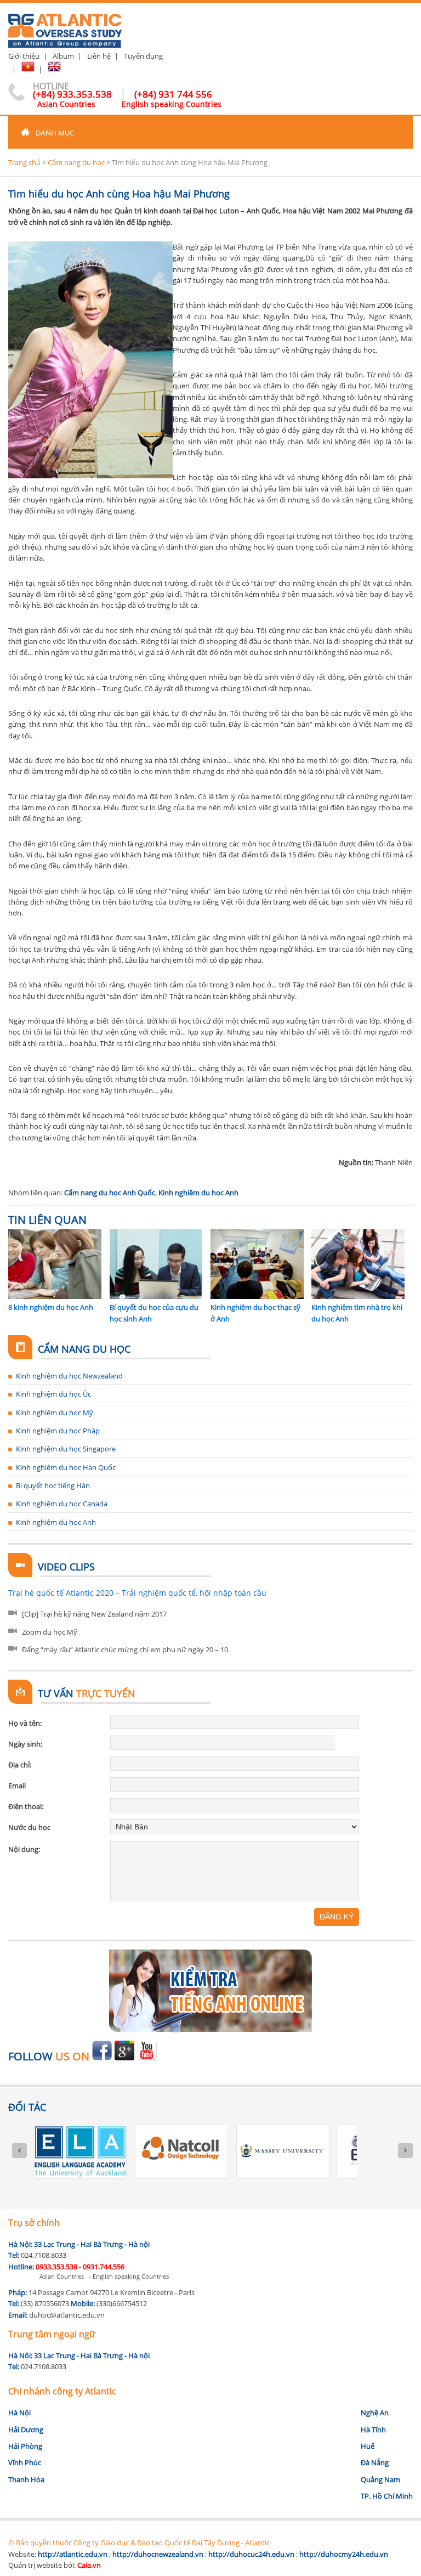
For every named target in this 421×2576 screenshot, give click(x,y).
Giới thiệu (24, 56)
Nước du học (29, 1827)
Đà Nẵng (375, 2462)
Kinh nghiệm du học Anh (198, 1193)
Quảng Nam (380, 2479)
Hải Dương (26, 2430)
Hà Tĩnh (373, 2430)
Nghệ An (375, 2413)
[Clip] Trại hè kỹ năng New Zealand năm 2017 (94, 1614)
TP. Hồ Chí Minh (387, 2496)
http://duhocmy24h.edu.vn (344, 2554)
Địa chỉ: (20, 1765)
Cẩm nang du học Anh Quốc (110, 1193)
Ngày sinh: (25, 1744)
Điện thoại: (26, 1806)
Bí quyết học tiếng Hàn (53, 1485)
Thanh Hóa (26, 2479)
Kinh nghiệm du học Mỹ (55, 1413)
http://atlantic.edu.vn (73, 2554)
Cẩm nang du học (76, 162)
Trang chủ (24, 162)
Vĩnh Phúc (25, 2462)
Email (17, 1786)
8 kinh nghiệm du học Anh (51, 1307)
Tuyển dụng (143, 56)
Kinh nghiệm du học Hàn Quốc (66, 1467)
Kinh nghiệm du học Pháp (58, 1431)
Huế (368, 2446)
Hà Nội (19, 2413)
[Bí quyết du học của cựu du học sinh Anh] (156, 1296)
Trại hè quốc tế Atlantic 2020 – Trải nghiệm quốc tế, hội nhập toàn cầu (137, 1593)
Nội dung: (24, 1849)
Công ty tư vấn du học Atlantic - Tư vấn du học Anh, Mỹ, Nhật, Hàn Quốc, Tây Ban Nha (65, 26)
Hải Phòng (25, 2446)
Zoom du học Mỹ (50, 1632)
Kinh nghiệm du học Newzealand (69, 1376)
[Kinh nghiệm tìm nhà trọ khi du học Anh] (358, 1296)
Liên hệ (99, 56)
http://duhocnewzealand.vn (158, 2554)
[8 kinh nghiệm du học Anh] (55, 1296)
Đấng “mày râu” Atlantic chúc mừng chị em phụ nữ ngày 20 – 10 (125, 1649)
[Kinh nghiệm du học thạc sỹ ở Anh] (257, 1296)
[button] (210, 132)
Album (63, 56)
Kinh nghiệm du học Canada (62, 1504)
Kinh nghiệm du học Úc (53, 1394)
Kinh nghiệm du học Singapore (66, 1449)
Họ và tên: (25, 1723)
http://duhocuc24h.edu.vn (251, 2554)
